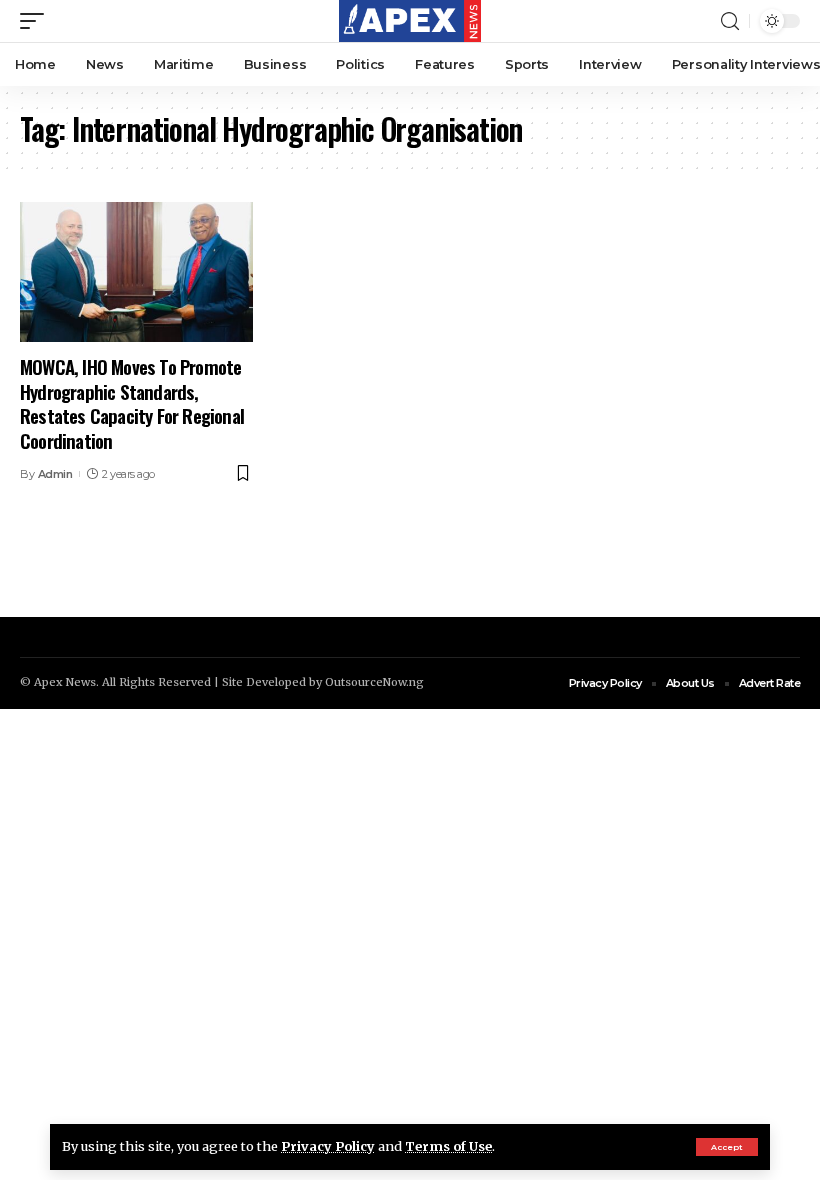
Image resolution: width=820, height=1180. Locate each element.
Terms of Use (448, 1146)
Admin (55, 474)
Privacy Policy (328, 1146)
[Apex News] (410, 21)
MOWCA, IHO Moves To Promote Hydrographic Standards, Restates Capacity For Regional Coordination (132, 403)
